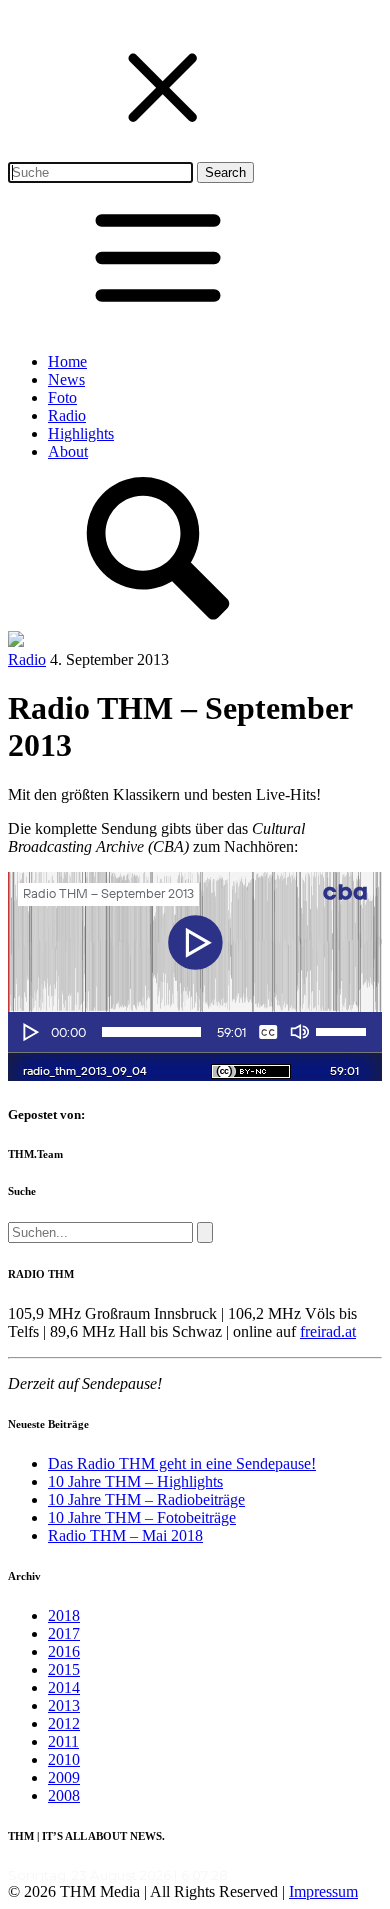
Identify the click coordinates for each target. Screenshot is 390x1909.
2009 (64, 1777)
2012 (64, 1723)
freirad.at (328, 1331)
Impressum (323, 1891)
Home (67, 361)
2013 (64, 1705)
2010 (64, 1759)
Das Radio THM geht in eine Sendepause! (182, 1463)
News (66, 379)
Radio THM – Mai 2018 (125, 1535)
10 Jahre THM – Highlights (135, 1481)
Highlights (81, 433)
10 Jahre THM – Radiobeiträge (146, 1499)
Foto (62, 397)
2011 (63, 1741)
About (68, 451)
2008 (64, 1795)
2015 (64, 1669)
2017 (64, 1633)
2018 (64, 1615)
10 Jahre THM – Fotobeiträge (142, 1517)
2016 (64, 1651)
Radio (67, 415)
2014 (64, 1687)
